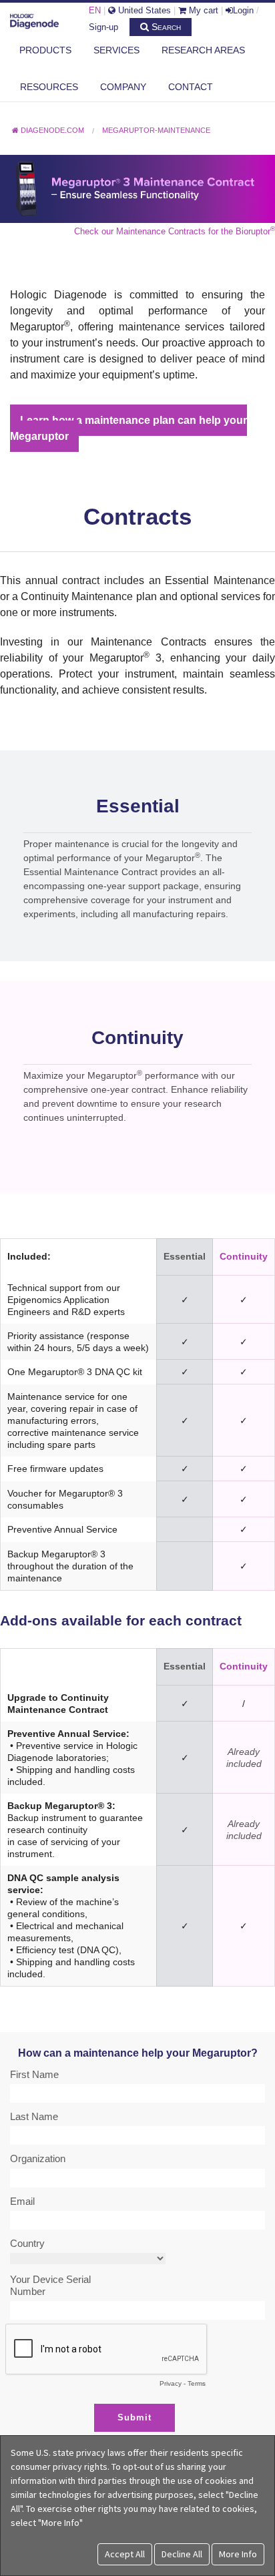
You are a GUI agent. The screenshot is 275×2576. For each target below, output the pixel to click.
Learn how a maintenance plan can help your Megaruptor (128, 428)
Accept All (125, 2554)
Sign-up (103, 27)
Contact (191, 87)
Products (45, 50)
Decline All (182, 2554)
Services (116, 50)
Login (243, 10)
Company (123, 87)
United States (143, 10)
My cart (202, 10)
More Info (238, 2554)
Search (165, 27)
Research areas (203, 50)
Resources (49, 87)
